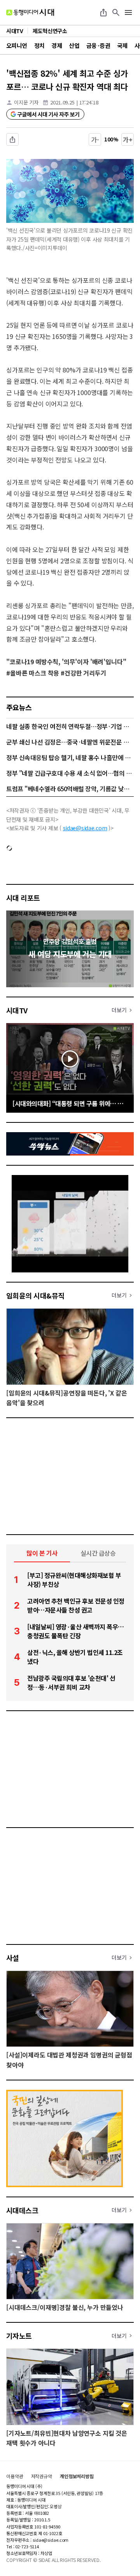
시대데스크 (22, 2210)
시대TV (17, 1010)
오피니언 (17, 45)
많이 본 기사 (42, 1553)
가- (95, 139)
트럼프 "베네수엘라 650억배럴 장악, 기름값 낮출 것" (70, 789)
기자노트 (19, 2336)
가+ (128, 139)
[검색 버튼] (116, 12)
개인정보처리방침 (77, 2476)
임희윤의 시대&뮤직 (35, 1295)
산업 (74, 45)
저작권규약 (42, 2476)
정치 (39, 45)
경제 (57, 45)
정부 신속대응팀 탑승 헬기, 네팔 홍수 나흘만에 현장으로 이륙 (70, 757)
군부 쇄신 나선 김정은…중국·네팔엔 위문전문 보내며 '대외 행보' (70, 742)
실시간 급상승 (98, 1553)
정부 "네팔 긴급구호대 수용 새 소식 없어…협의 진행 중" (70, 773)
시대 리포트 (23, 898)
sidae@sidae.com (85, 828)
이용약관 (15, 2476)
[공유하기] (103, 12)
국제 (122, 45)
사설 (13, 1958)
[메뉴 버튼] (128, 12)
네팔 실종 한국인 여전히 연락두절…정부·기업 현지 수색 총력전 (70, 726)
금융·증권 (98, 45)
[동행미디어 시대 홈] (30, 12)
